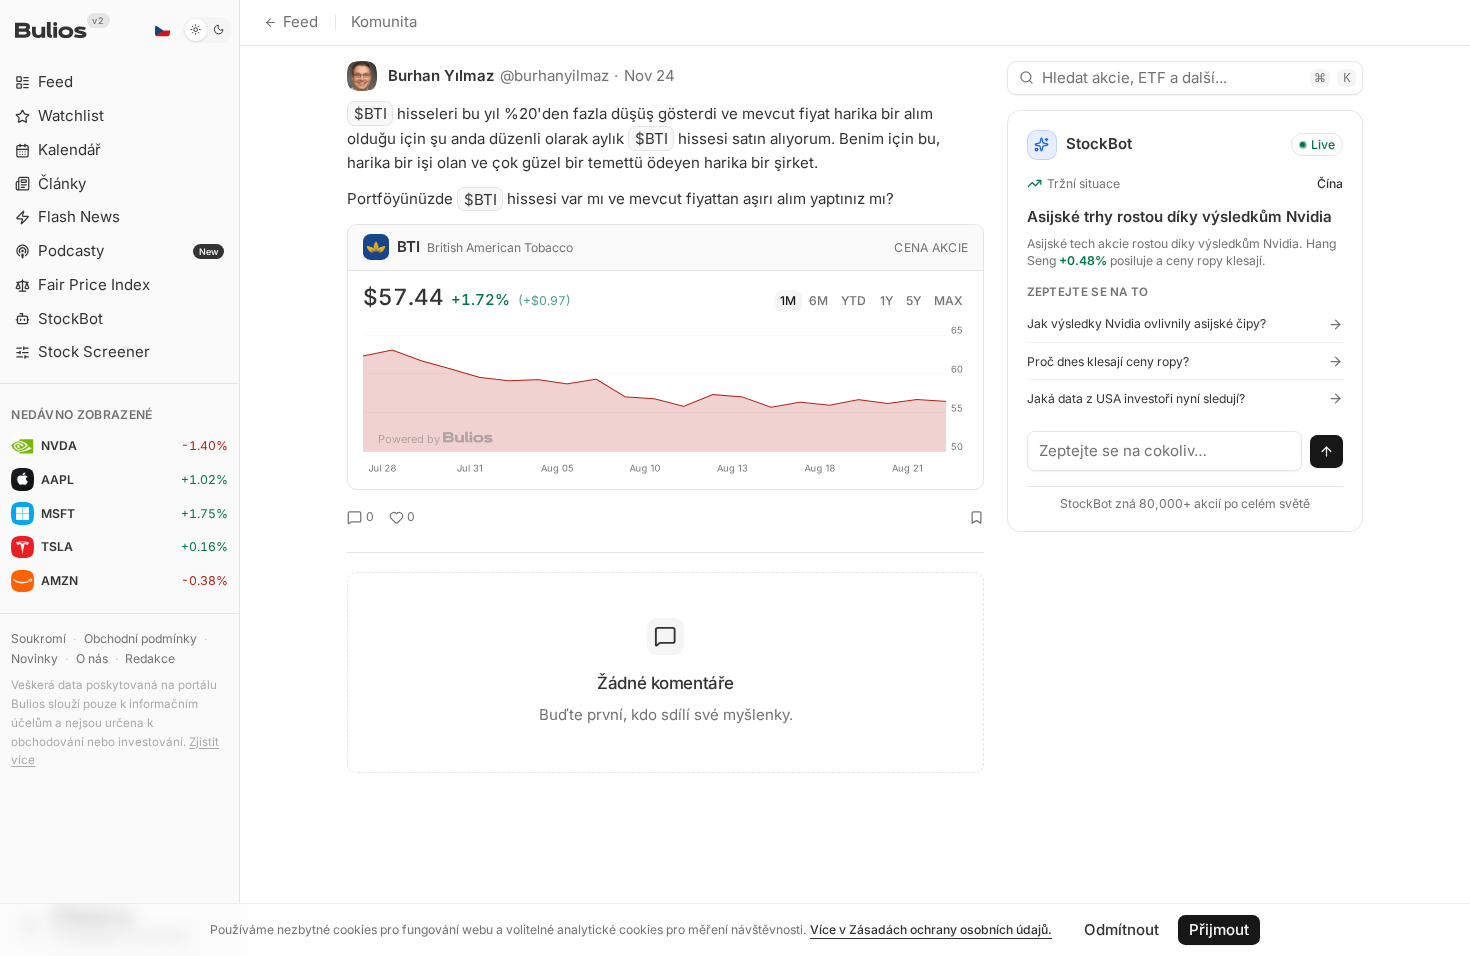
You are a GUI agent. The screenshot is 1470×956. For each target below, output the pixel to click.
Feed (300, 21)
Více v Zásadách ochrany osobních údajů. (931, 929)
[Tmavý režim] (207, 30)
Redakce (150, 658)
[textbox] (1165, 451)
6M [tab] (818, 300)
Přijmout (1219, 929)
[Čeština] (162, 30)
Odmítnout (1121, 929)
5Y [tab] (913, 300)
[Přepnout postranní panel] (239, 478)
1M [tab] (788, 300)
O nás (92, 658)
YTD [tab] (853, 300)
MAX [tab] (948, 300)
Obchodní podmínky (140, 638)
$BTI (370, 113)
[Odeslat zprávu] (1327, 452)
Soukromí (38, 638)
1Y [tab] (886, 300)
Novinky (34, 658)
